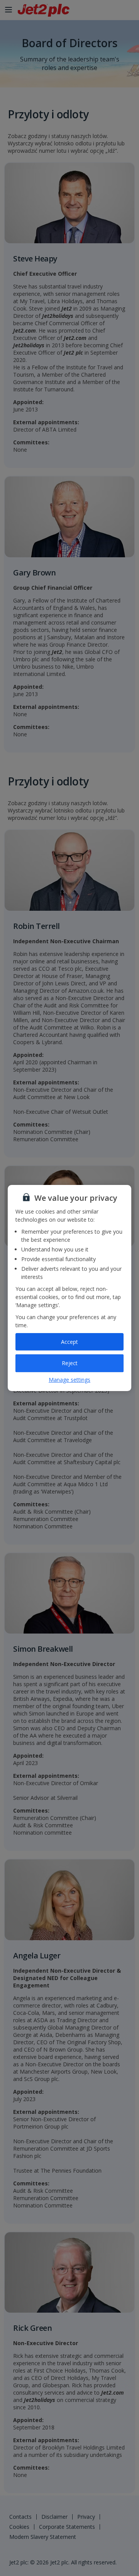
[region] (69, 1288)
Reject (70, 1363)
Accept (69, 1342)
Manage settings (69, 1380)
